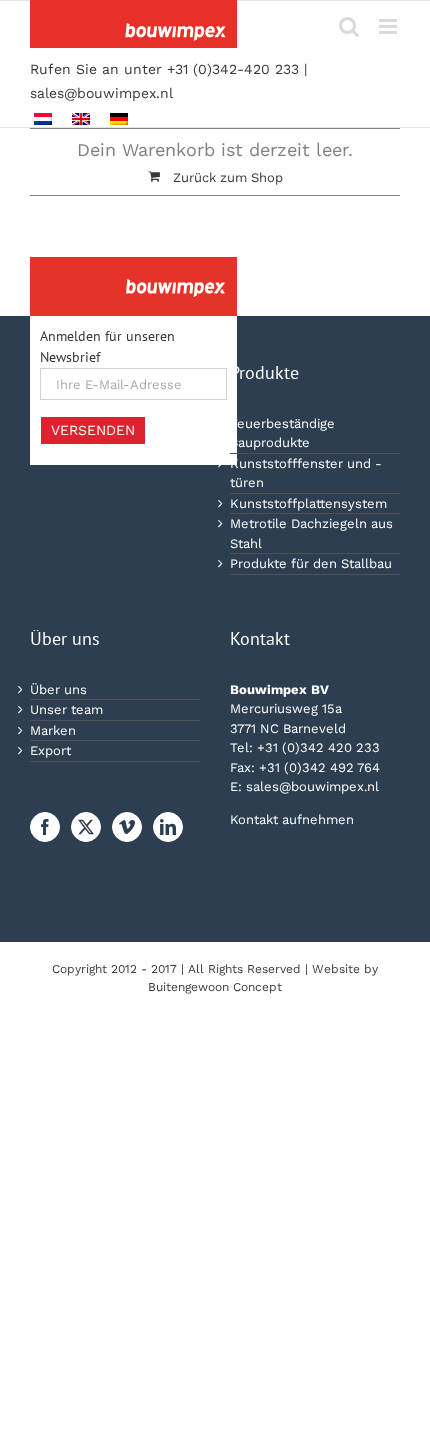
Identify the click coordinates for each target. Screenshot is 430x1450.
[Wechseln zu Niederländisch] (43, 118)
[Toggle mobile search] (349, 26)
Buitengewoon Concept (215, 987)
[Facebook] (45, 827)
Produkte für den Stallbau (311, 563)
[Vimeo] (127, 827)
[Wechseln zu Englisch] (81, 118)
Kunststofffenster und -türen (306, 473)
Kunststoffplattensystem (308, 503)
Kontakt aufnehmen (292, 819)
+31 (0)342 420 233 (318, 747)
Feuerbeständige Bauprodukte (282, 433)
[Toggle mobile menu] (389, 26)
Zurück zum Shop (228, 177)
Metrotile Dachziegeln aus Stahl (311, 533)
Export (50, 750)
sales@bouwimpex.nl (101, 93)
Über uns (58, 689)
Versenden (93, 430)
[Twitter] (86, 827)
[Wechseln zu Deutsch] (119, 118)
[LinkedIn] (168, 827)
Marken (53, 730)
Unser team (66, 709)
